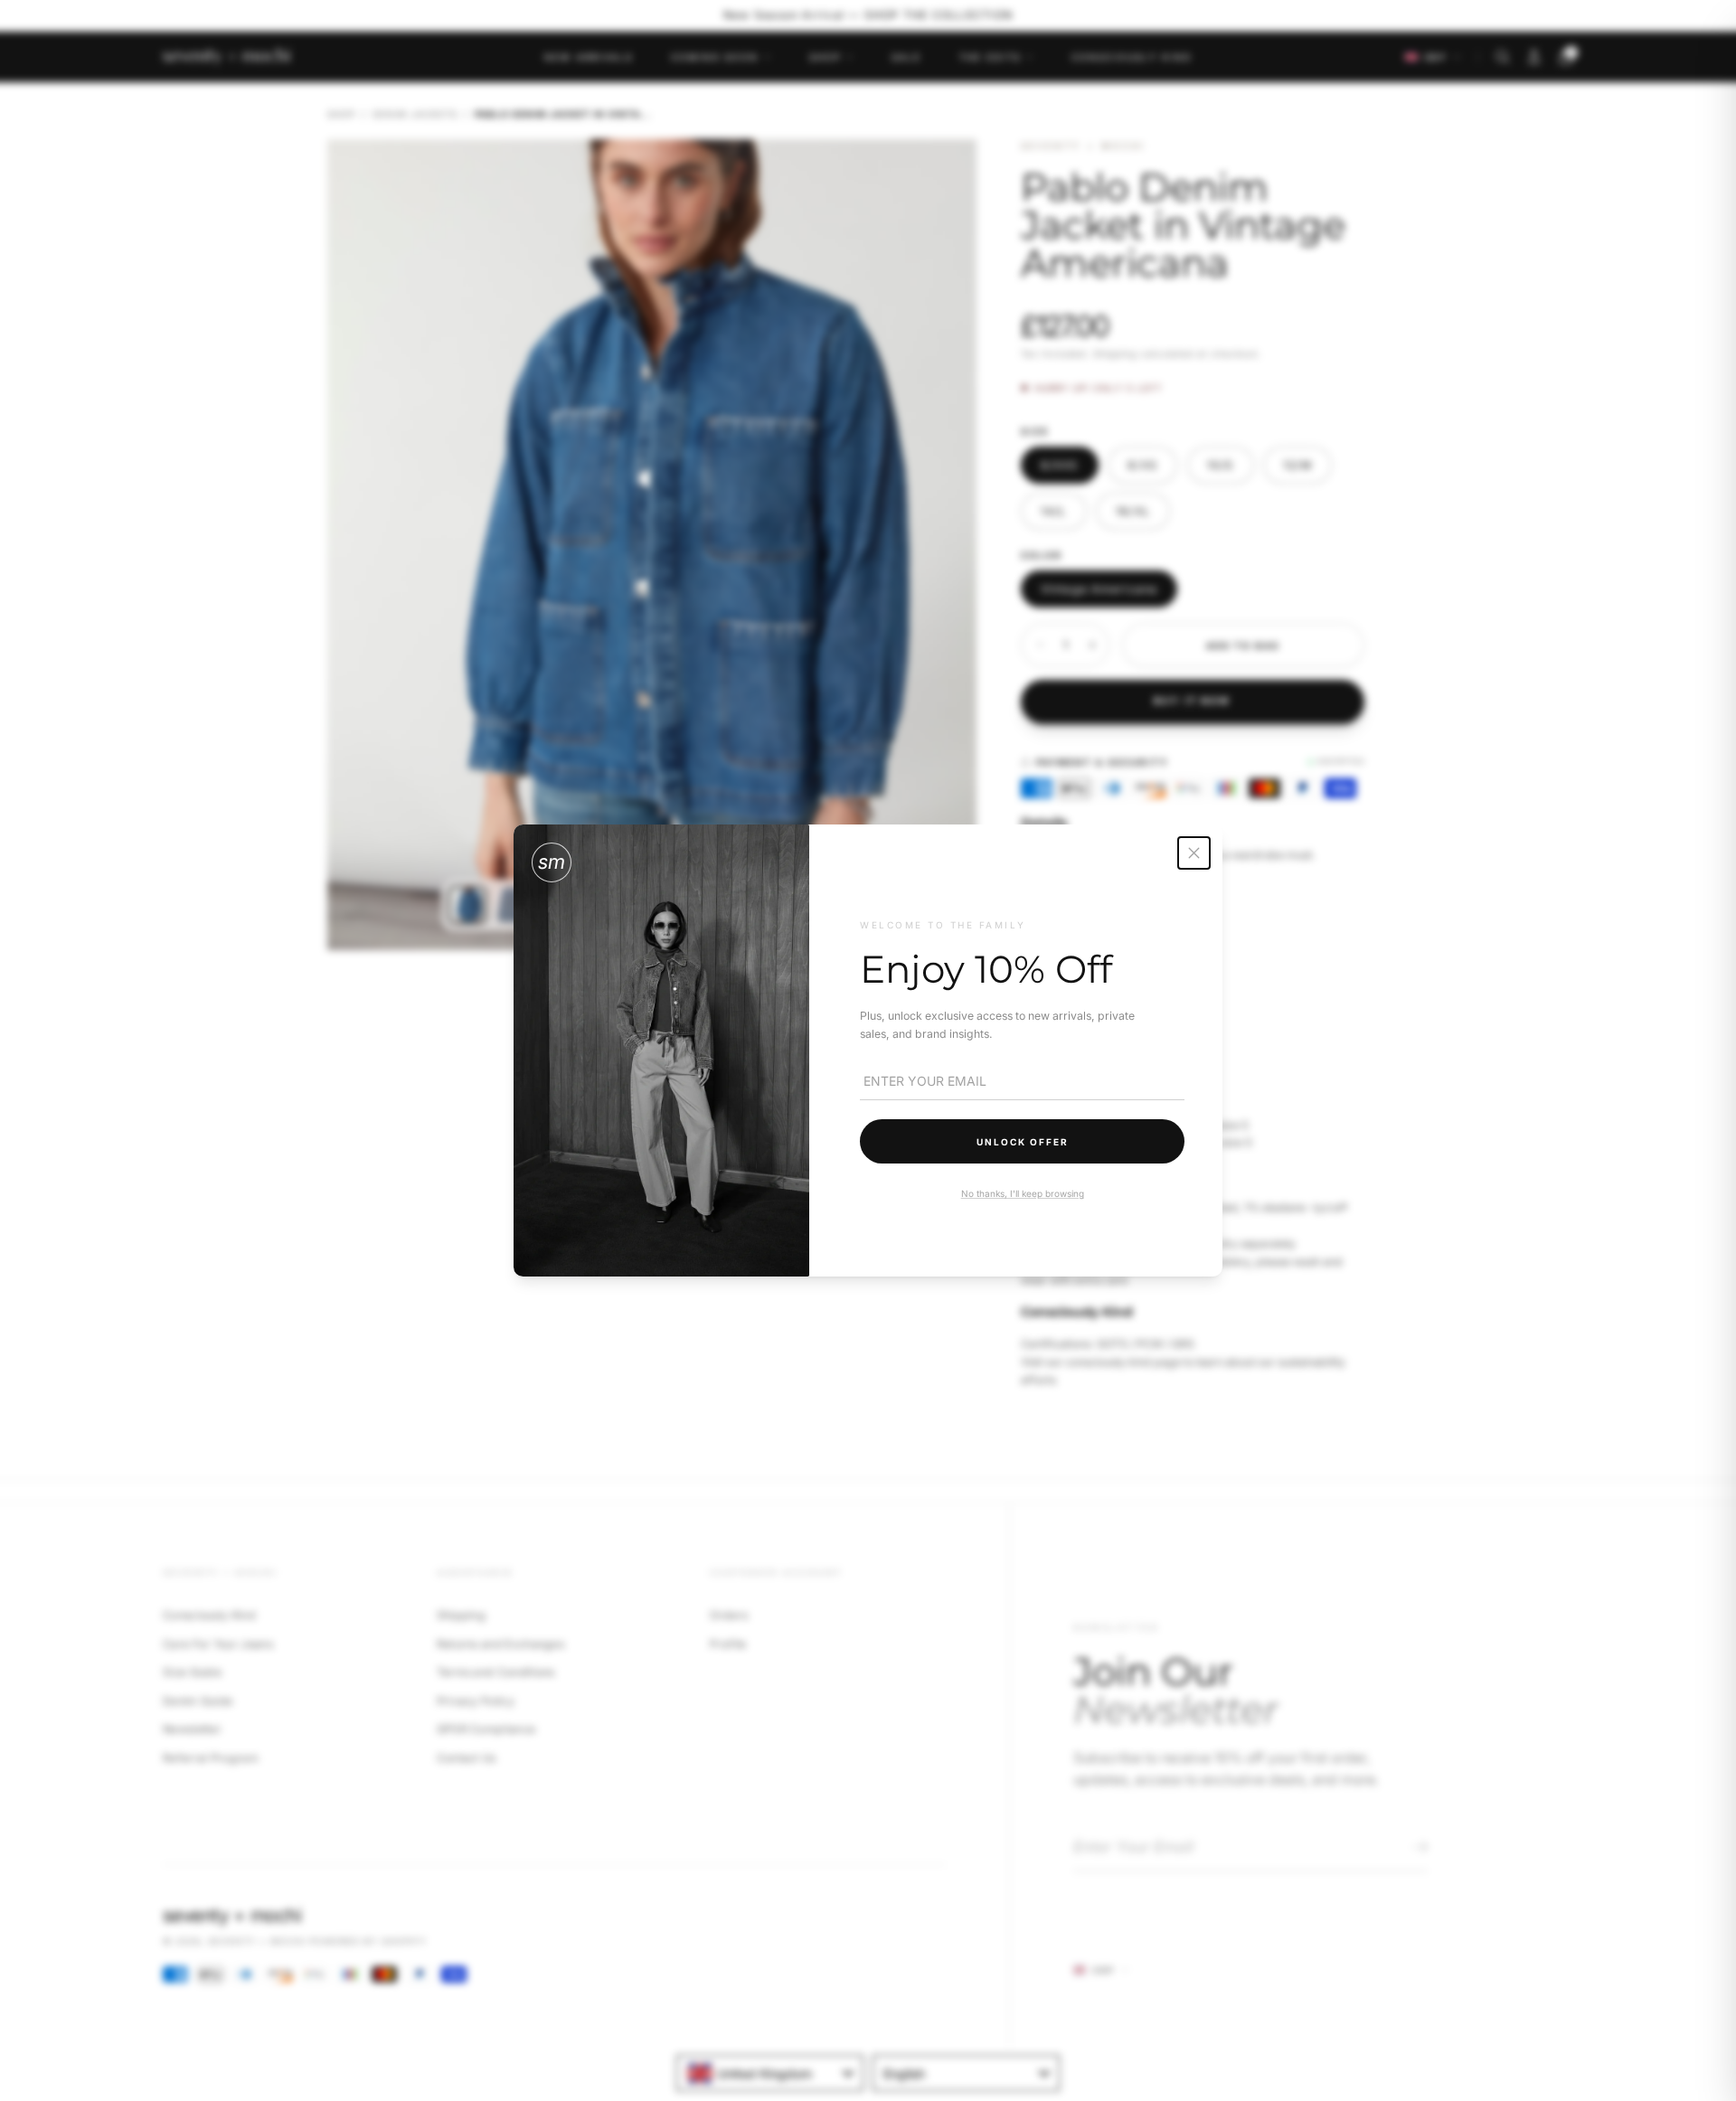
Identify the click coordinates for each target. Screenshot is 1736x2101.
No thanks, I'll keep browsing (1022, 1193)
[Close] (1194, 853)
